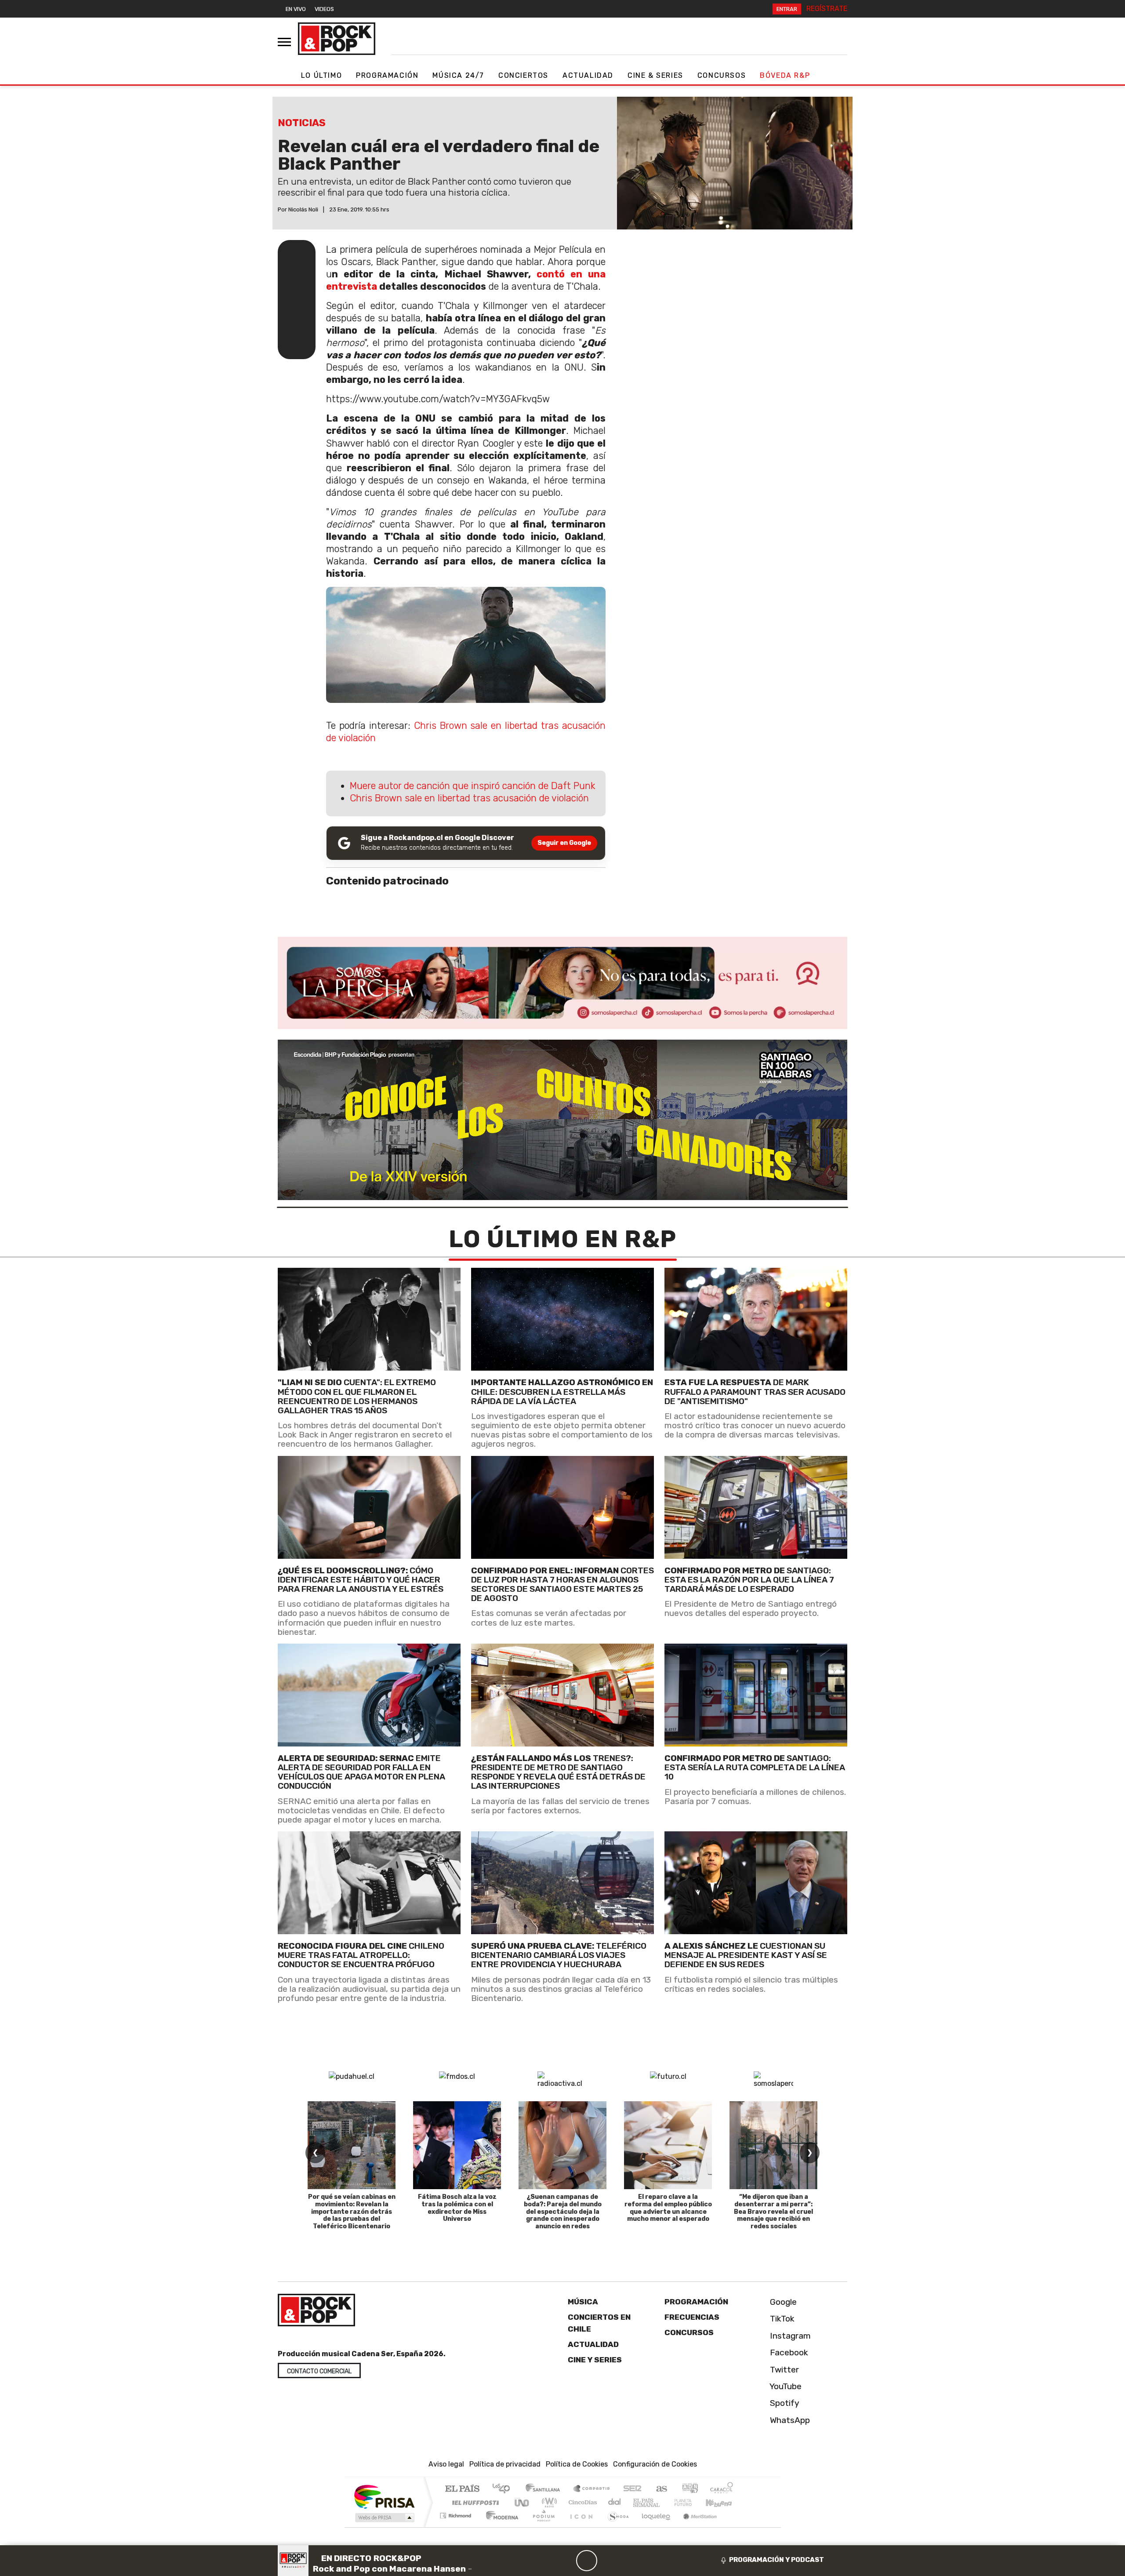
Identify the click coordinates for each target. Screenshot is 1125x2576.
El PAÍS (462, 2489)
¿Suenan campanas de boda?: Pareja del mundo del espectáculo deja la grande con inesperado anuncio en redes (563, 2212)
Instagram (789, 2336)
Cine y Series (595, 2360)
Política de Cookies (577, 2464)
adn (689, 2489)
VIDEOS (324, 9)
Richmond (457, 2527)
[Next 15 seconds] (608, 2561)
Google (782, 2302)
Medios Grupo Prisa (384, 2518)
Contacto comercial (319, 2371)
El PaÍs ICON (580, 2527)
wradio (548, 2502)
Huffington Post (474, 2502)
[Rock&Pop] (337, 39)
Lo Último (321, 75)
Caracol (722, 2489)
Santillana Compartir (592, 2489)
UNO (523, 2502)
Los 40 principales (504, 2489)
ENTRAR (787, 9)
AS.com (660, 2489)
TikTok (781, 2319)
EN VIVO (296, 9)
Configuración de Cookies (655, 2464)
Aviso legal (446, 2464)
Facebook (788, 2352)
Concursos (722, 75)
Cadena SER (632, 2489)
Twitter (783, 2370)
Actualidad (588, 75)
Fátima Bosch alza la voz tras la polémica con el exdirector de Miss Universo (457, 2208)
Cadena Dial (691, 2502)
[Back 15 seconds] (566, 2561)
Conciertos (523, 75)
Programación (387, 75)
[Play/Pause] (587, 2561)
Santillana (545, 2489)
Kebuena (723, 2502)
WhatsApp (789, 2420)
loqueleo (653, 2527)
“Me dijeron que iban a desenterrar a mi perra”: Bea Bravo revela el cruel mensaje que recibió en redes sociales (773, 2212)
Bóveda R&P (785, 75)
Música (583, 2302)
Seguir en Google (564, 843)
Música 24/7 (458, 75)
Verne (664, 2502)
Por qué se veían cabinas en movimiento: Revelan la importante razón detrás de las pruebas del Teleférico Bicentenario (352, 2212)
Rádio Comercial (735, 2527)
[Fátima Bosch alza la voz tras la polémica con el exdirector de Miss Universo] (457, 2145)
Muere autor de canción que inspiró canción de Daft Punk (472, 786)
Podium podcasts (457, 2513)
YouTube (785, 2386)
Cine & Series (655, 75)
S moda (615, 2527)
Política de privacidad (505, 2464)
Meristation (695, 2527)
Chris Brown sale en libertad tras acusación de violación (469, 798)
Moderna (500, 2527)
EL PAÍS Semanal (639, 2502)
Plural (541, 2527)
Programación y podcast (777, 2560)
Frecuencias (692, 2317)
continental (615, 2502)
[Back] (544, 2561)
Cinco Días (581, 2502)
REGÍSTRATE (827, 9)
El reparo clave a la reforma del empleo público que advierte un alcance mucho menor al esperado (668, 2208)
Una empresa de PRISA (384, 2496)
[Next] (629, 2561)
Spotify (784, 2403)
